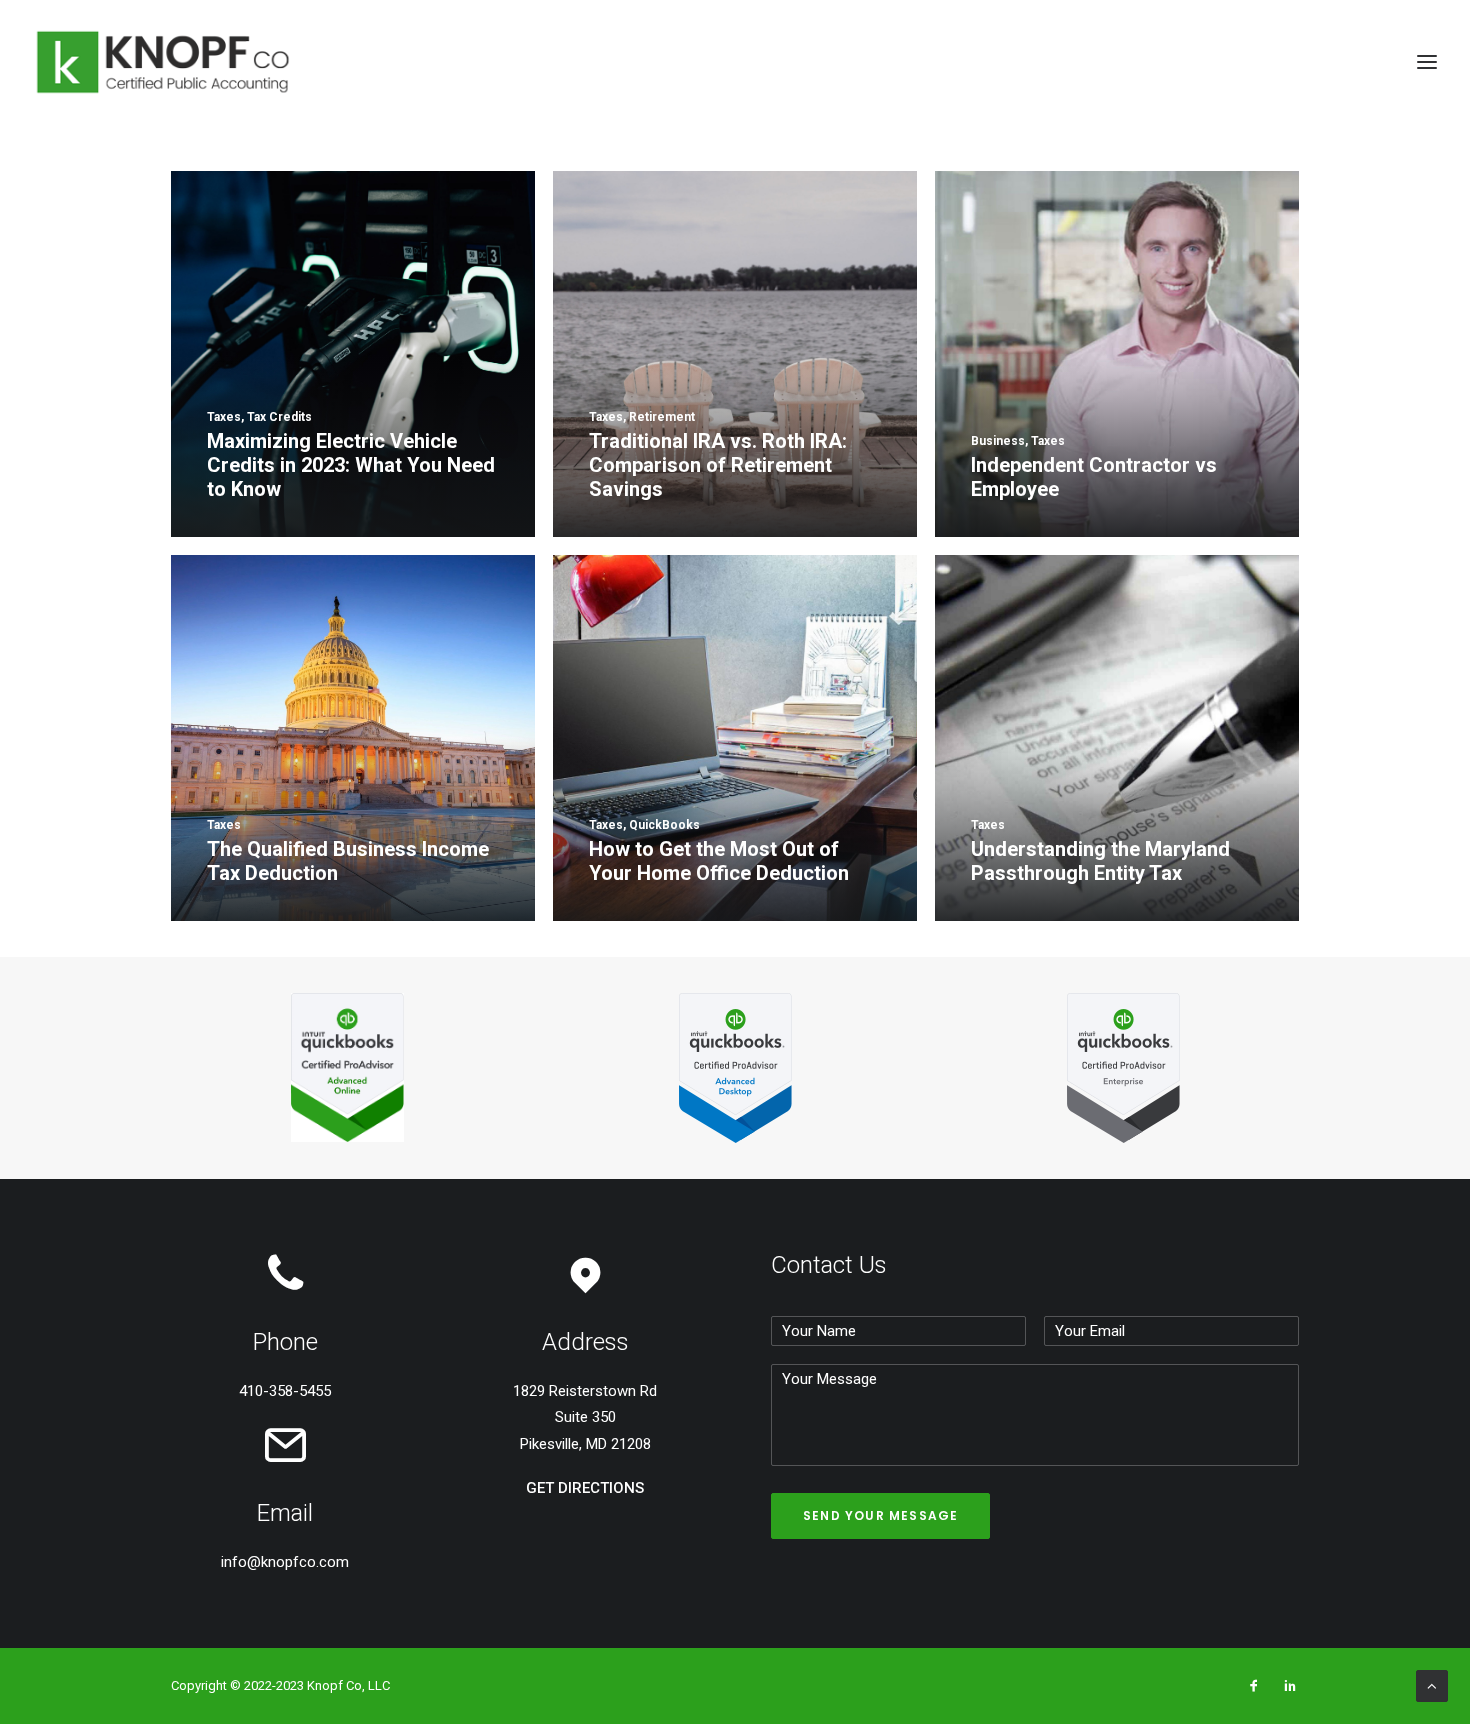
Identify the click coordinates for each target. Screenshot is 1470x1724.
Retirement (788, 129)
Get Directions (585, 1488)
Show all (510, 129)
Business (592, 129)
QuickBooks (686, 129)
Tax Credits (887, 129)
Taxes (970, 129)
